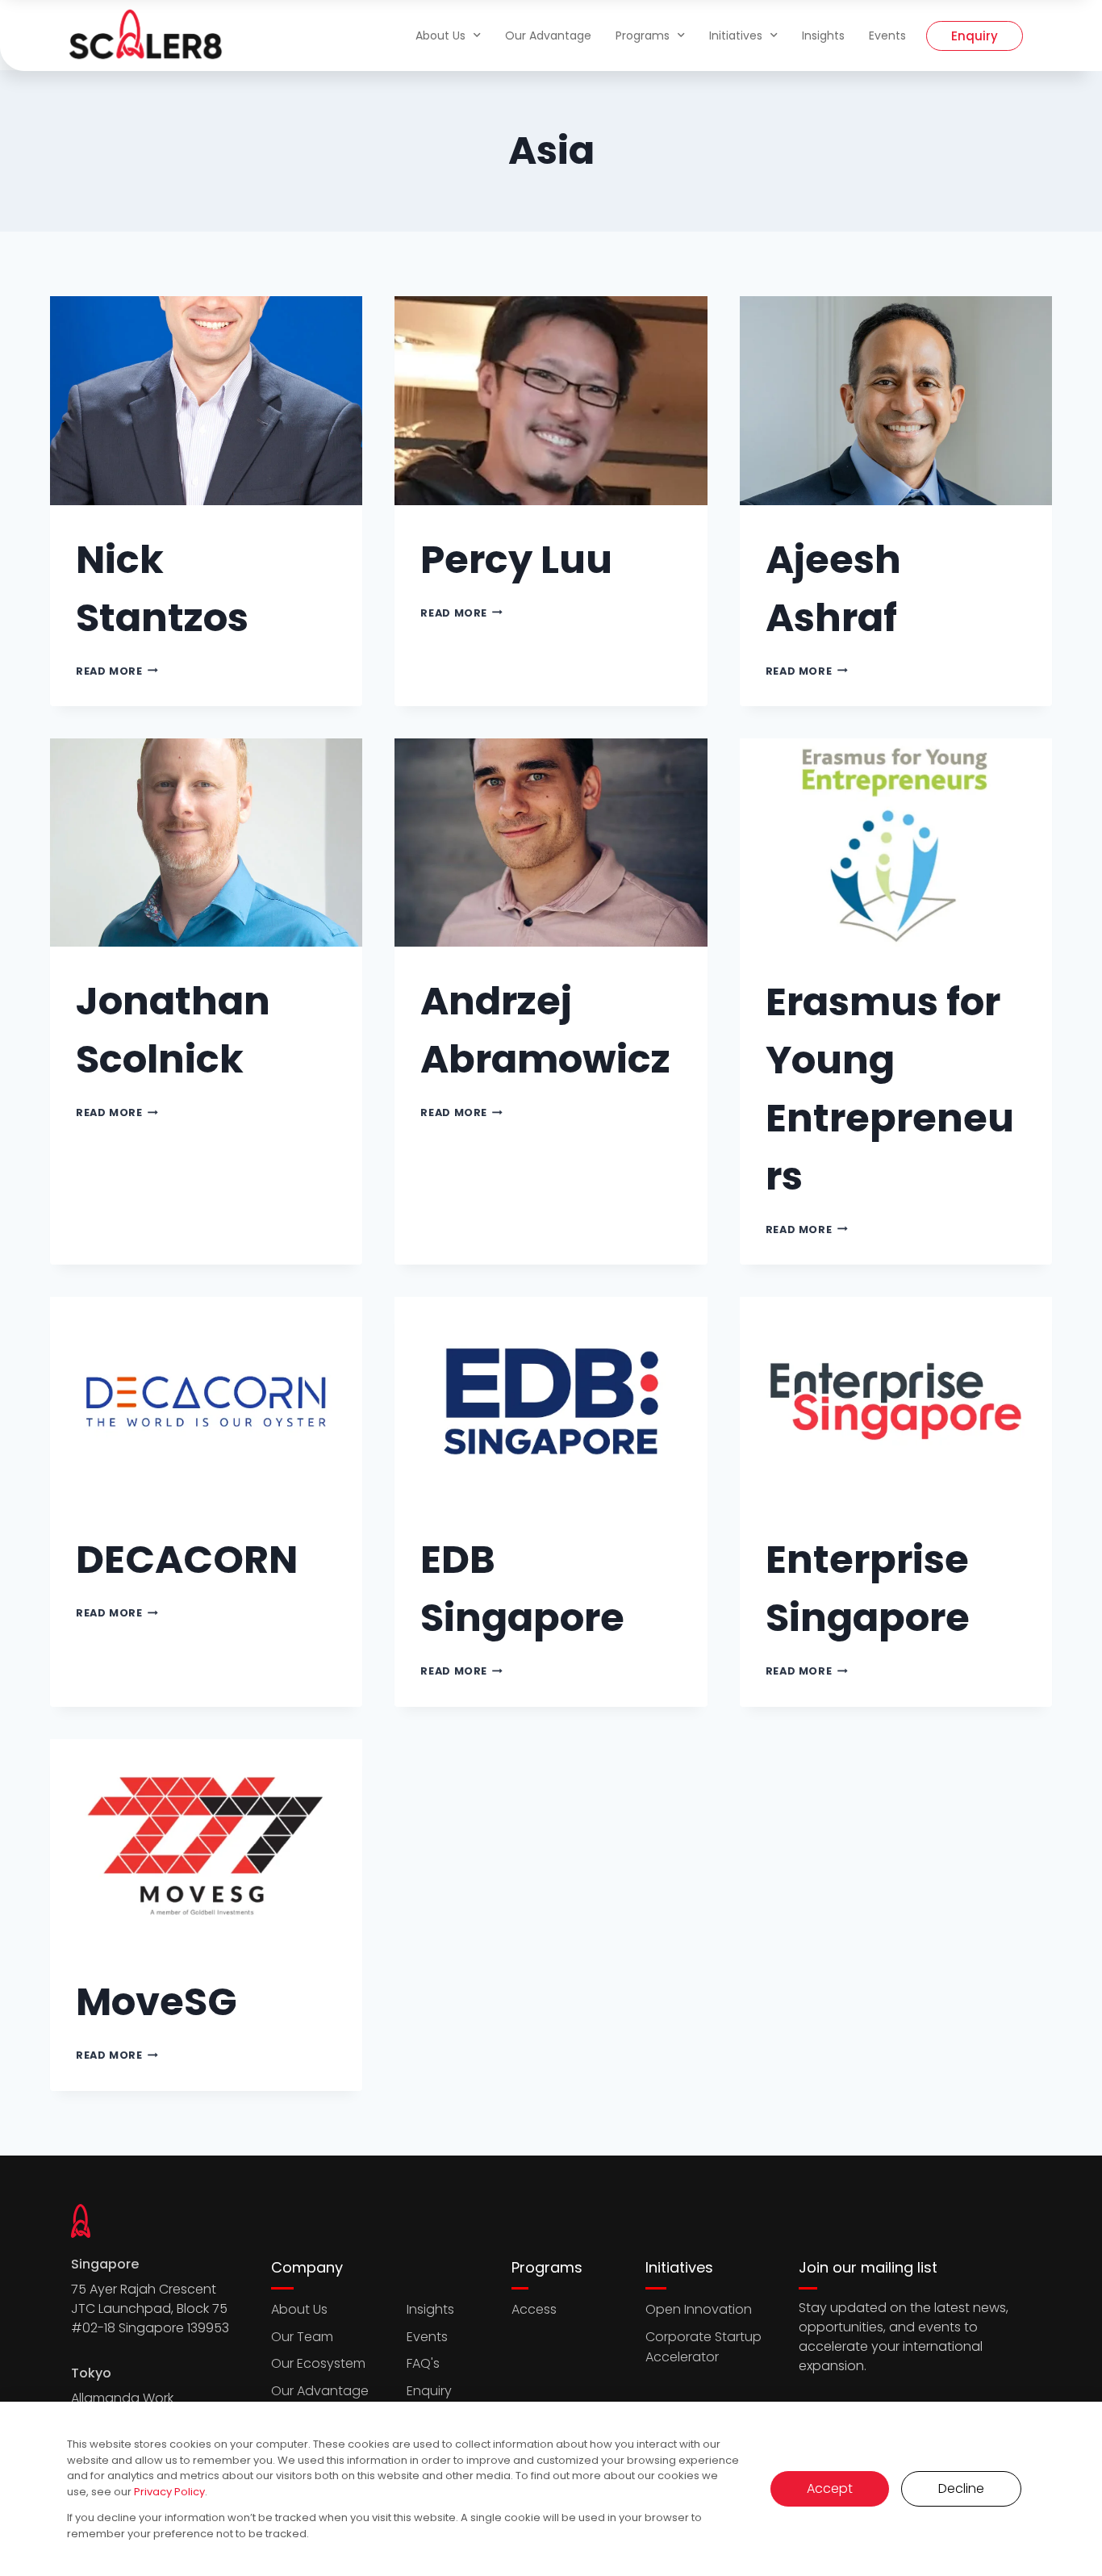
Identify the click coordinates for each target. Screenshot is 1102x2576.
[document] (551, 1288)
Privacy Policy (169, 2492)
